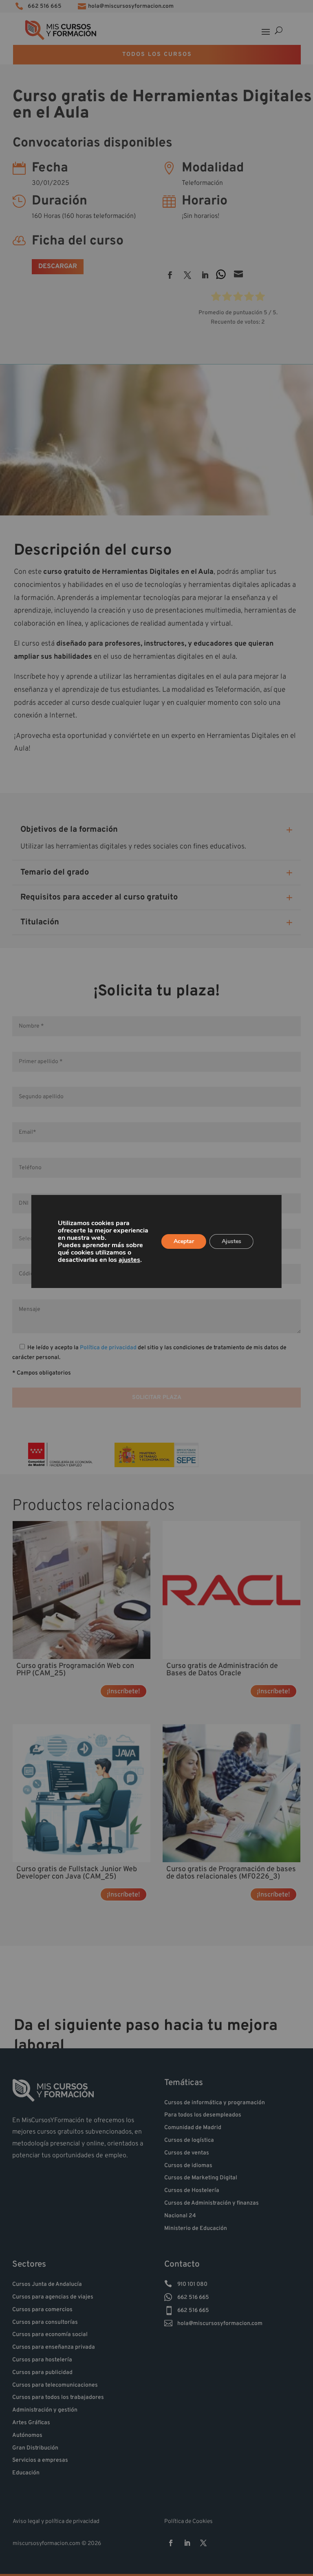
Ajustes (231, 1241)
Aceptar (184, 1241)
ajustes (129, 1260)
